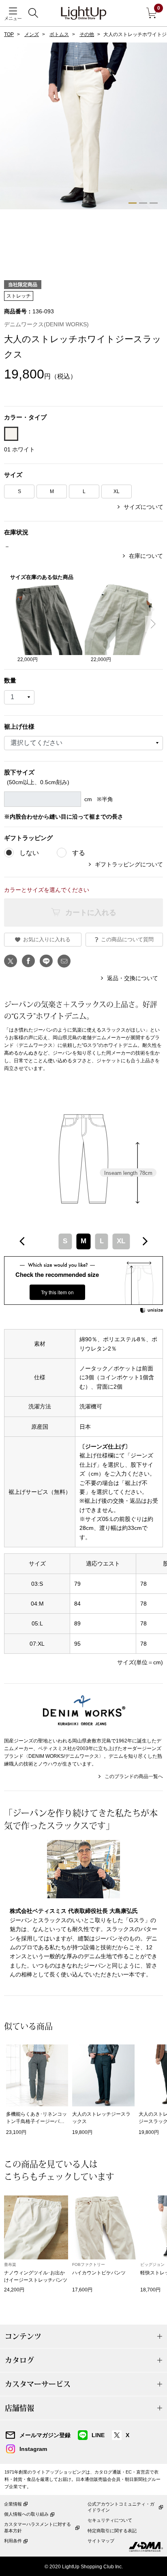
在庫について (146, 556)
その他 (87, 34)
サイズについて (143, 507)
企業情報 (13, 2504)
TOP (9, 34)
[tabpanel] (83, 129)
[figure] (22, 1241)
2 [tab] (143, 203)
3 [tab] (154, 203)
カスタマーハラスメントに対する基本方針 (37, 2527)
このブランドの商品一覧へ (134, 1776)
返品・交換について (133, 978)
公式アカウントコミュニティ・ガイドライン (121, 2507)
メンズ (32, 34)
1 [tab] (133, 203)
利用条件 (13, 2541)
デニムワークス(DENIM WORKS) (46, 324)
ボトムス (59, 34)
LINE (98, 2435)
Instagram (33, 2449)
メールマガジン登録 (45, 2435)
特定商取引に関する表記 (112, 2531)
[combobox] (83, 1241)
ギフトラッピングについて (129, 864)
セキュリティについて (110, 2520)
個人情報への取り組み (26, 2514)
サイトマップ (101, 2541)
